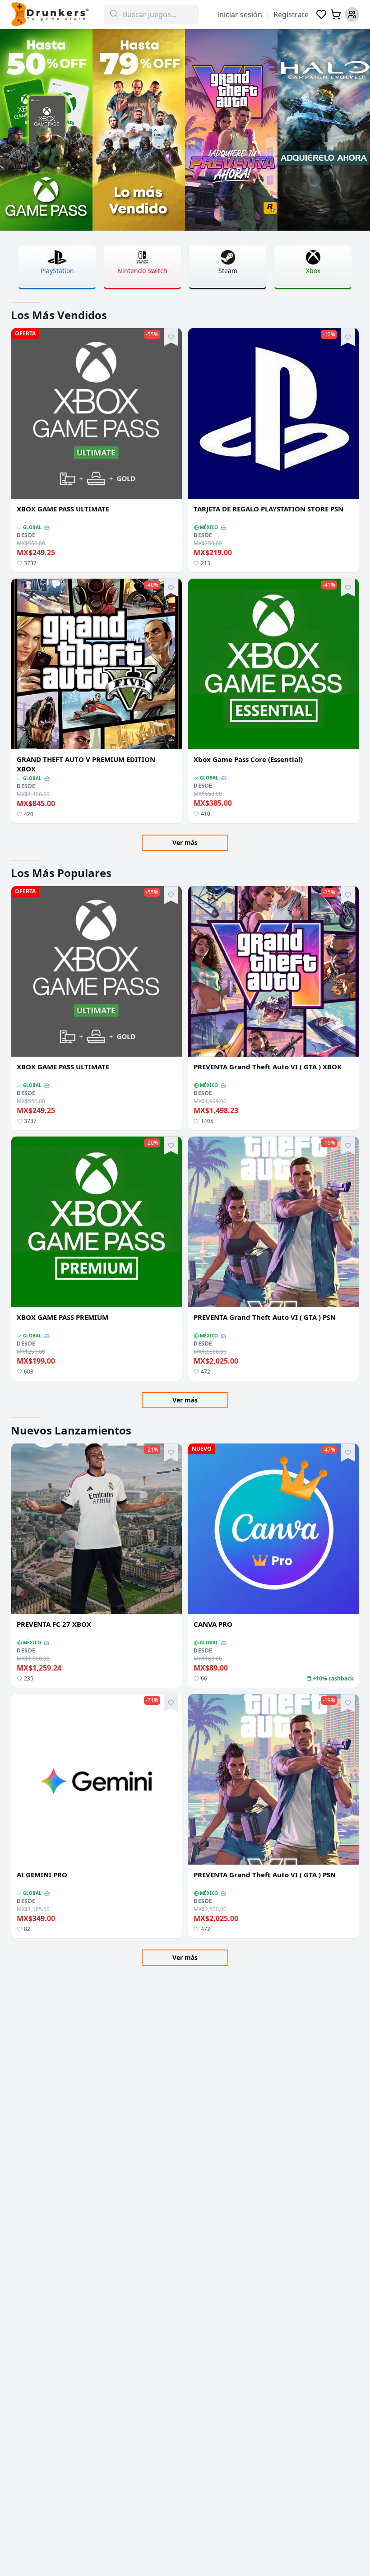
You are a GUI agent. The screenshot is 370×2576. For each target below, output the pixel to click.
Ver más (185, 842)
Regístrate (291, 14)
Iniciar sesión (240, 14)
